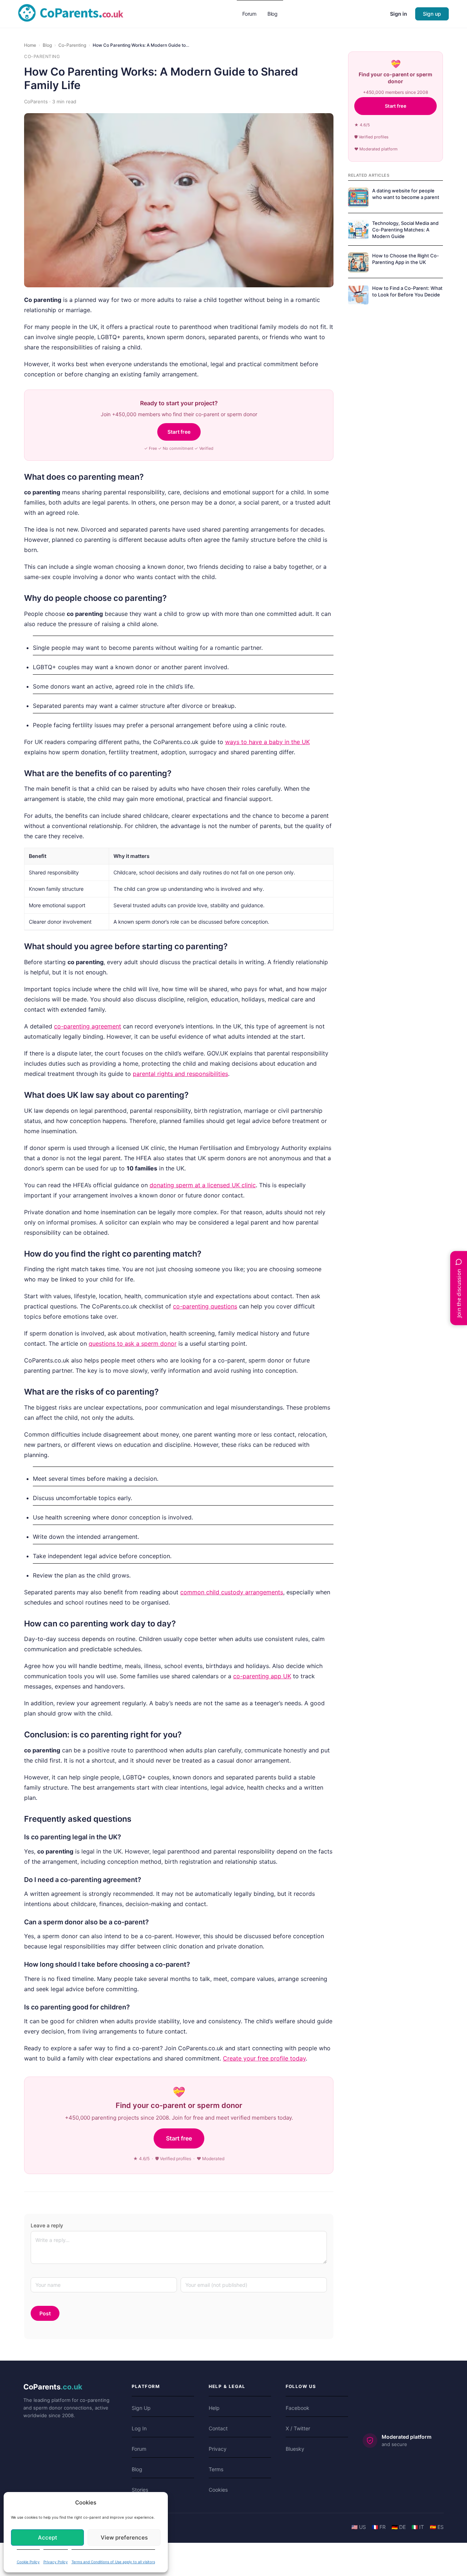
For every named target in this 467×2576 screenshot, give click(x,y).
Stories (140, 2490)
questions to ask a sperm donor (133, 1343)
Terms (216, 2469)
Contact (218, 2428)
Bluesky (295, 2449)
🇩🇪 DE (399, 2527)
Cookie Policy (28, 2562)
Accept (48, 2537)
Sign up (432, 14)
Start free (179, 432)
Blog (47, 45)
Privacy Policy (56, 2562)
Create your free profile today (264, 2058)
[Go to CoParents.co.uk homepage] (71, 13)
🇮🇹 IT (418, 2527)
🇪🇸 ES (437, 2527)
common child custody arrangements (232, 1592)
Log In (139, 2428)
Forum (139, 2449)
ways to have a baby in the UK (267, 742)
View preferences (124, 2537)
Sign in (399, 14)
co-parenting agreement (88, 1026)
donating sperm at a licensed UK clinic (203, 1185)
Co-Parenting (72, 45)
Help (214, 2408)
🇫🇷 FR (379, 2527)
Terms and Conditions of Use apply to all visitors (113, 2562)
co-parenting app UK (262, 1676)
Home (30, 45)
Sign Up (141, 2408)
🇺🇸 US (359, 2527)
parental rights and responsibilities (180, 1074)
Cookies (218, 2490)
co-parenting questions (205, 1306)
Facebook (298, 2408)
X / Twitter (298, 2428)
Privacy (218, 2449)
